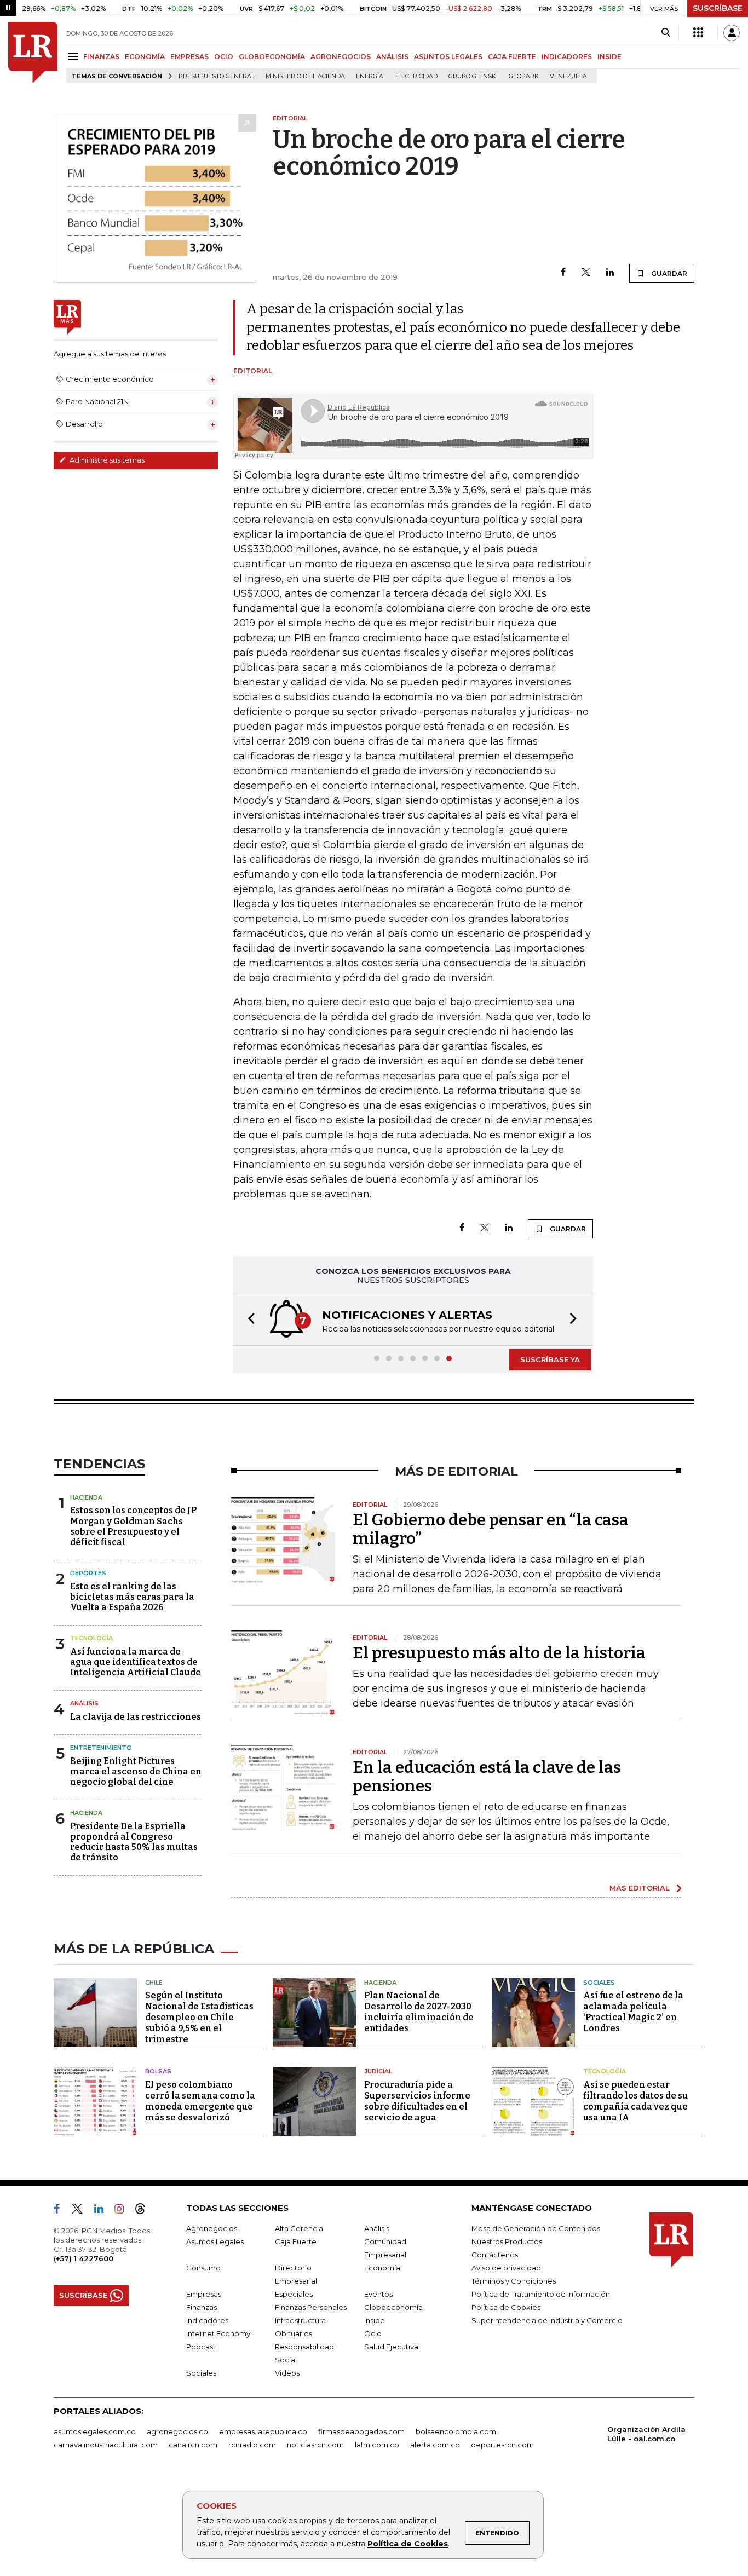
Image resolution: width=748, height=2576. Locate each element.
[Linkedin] (610, 273)
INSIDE (609, 57)
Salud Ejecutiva (391, 2347)
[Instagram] (123, 2211)
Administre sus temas (106, 460)
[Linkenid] (103, 2211)
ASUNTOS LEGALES (448, 57)
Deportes (88, 1573)
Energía (370, 76)
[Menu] (75, 56)
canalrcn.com (193, 2445)
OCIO (224, 57)
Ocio (373, 2333)
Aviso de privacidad (506, 2268)
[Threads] (145, 2211)
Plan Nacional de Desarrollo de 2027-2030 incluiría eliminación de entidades (419, 2012)
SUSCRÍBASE (718, 8)
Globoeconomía (393, 2307)
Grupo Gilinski (473, 76)
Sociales (599, 1983)
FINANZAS (101, 57)
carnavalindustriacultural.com (106, 2445)
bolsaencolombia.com (456, 2431)
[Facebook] (563, 273)
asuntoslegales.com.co (95, 2431)
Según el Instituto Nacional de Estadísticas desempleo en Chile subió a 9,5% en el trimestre (199, 2017)
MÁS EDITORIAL (640, 1888)
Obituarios (294, 2333)
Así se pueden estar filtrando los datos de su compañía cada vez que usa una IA (635, 2101)
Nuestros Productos (507, 2241)
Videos (287, 2373)
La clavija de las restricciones (136, 1717)
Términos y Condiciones (514, 2281)
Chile (154, 1983)
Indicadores (207, 2320)
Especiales (294, 2294)
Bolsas (158, 2071)
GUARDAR (668, 273)
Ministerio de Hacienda (305, 76)
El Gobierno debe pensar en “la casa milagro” (491, 1529)
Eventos (378, 2294)
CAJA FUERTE (512, 57)
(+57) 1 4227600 (84, 2258)
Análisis (84, 1703)
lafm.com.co (377, 2445)
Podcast (201, 2347)
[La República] (33, 53)
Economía (382, 2268)
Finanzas (202, 2307)
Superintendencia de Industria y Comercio (547, 2320)
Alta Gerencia (299, 2228)
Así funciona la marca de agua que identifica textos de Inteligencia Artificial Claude (136, 1662)
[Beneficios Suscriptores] (698, 33)
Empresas (204, 2294)
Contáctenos (495, 2255)
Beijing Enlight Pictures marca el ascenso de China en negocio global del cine (136, 1771)
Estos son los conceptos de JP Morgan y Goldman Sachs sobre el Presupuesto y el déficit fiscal (133, 1526)
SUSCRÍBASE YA (550, 1359)
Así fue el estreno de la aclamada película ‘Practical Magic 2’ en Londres (633, 2012)
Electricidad (416, 76)
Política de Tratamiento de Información (541, 2294)
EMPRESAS (189, 57)
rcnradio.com (252, 2445)
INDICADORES (567, 57)
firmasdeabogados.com (361, 2431)
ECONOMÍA (145, 57)
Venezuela (568, 76)
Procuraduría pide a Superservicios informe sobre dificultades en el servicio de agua (417, 2101)
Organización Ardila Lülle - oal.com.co (646, 2434)
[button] (248, 1320)
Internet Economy (218, 2333)
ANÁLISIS (392, 57)
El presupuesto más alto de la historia (499, 1653)
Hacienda (86, 1497)
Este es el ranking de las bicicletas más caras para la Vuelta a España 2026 (132, 1597)
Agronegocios (212, 2228)
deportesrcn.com (502, 2445)
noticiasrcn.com (315, 2445)
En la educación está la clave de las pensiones (487, 1777)
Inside (375, 2320)
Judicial (378, 2071)
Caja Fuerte (296, 2241)
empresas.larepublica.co (263, 2431)
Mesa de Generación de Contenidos (536, 2228)
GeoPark (524, 76)
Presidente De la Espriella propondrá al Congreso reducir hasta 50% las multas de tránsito (134, 1842)
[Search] (666, 33)
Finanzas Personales (311, 2307)
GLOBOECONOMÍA (272, 57)
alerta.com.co (435, 2445)
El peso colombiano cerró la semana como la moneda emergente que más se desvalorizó (200, 2101)
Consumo (203, 2268)
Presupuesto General (217, 76)
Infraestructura (300, 2320)
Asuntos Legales (215, 2241)
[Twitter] (586, 273)
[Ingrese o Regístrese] (732, 33)
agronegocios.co (177, 2431)
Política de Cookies (408, 2544)
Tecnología (91, 1638)
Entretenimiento (101, 1748)
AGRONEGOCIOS (341, 57)
